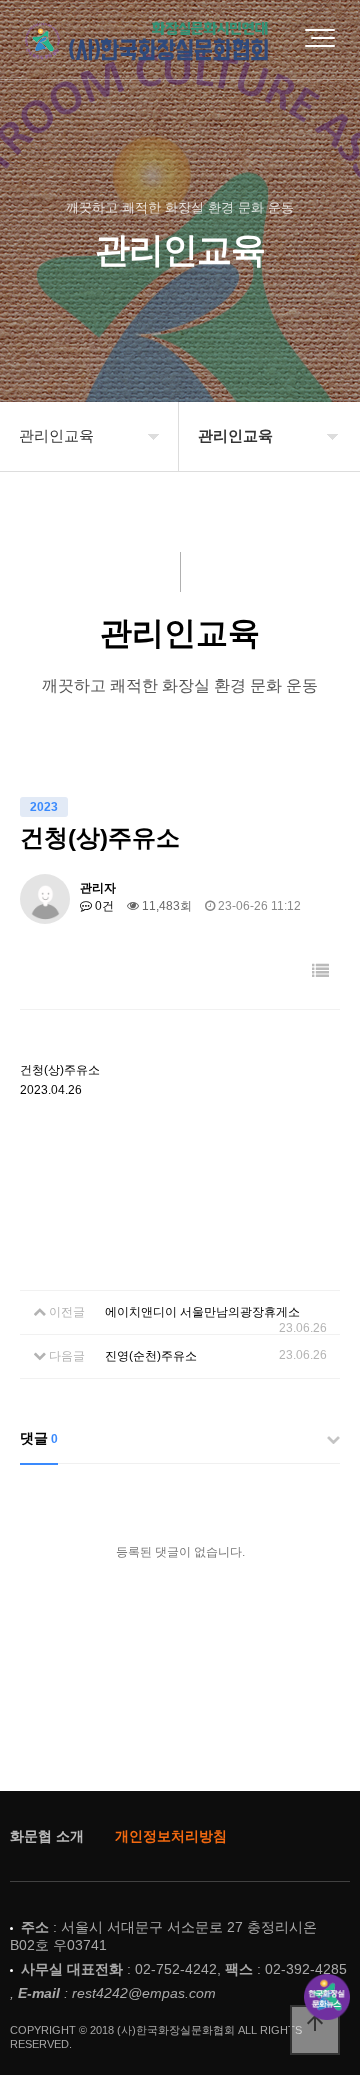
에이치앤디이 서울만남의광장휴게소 (202, 1312)
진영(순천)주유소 (151, 1356)
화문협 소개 (47, 1836)
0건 (103, 906)
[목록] (320, 971)
